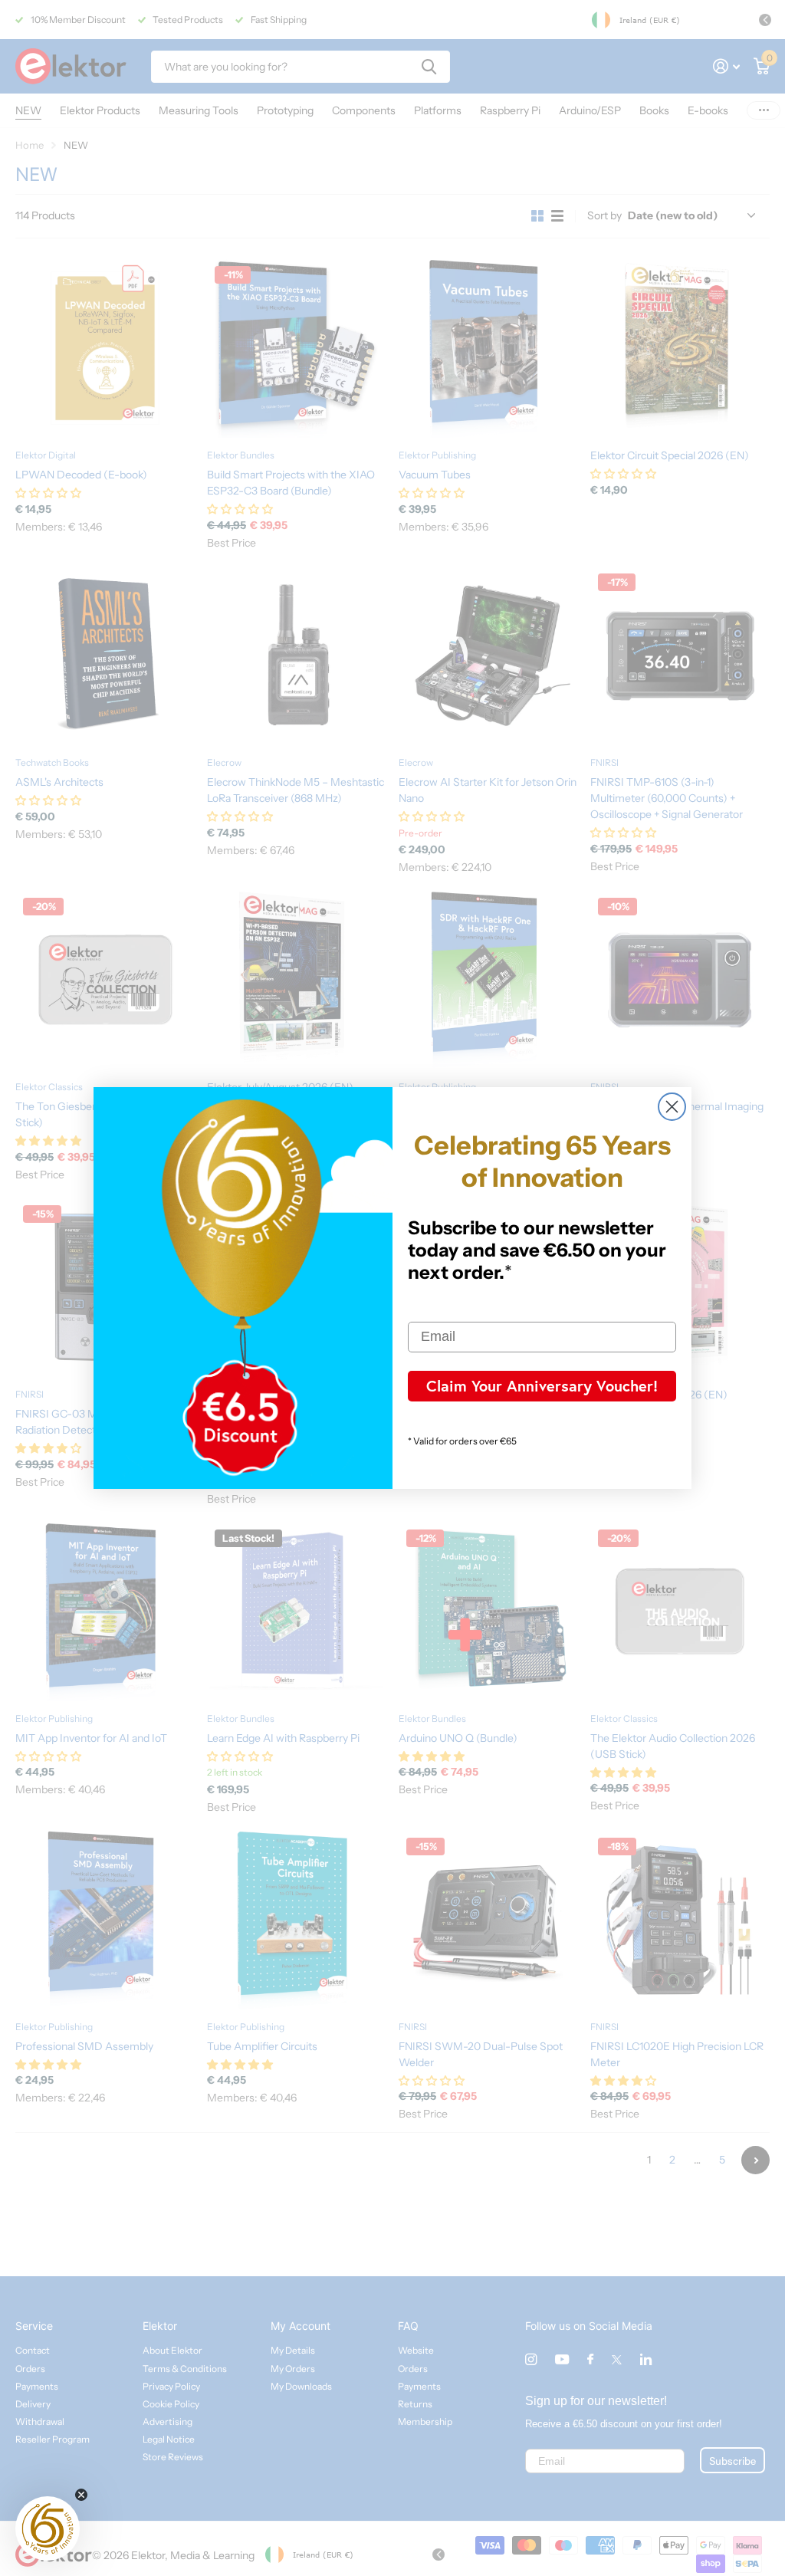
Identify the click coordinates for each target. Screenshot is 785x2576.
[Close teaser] (81, 2495)
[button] (48, 2528)
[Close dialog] (672, 1107)
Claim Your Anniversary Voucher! (542, 1386)
